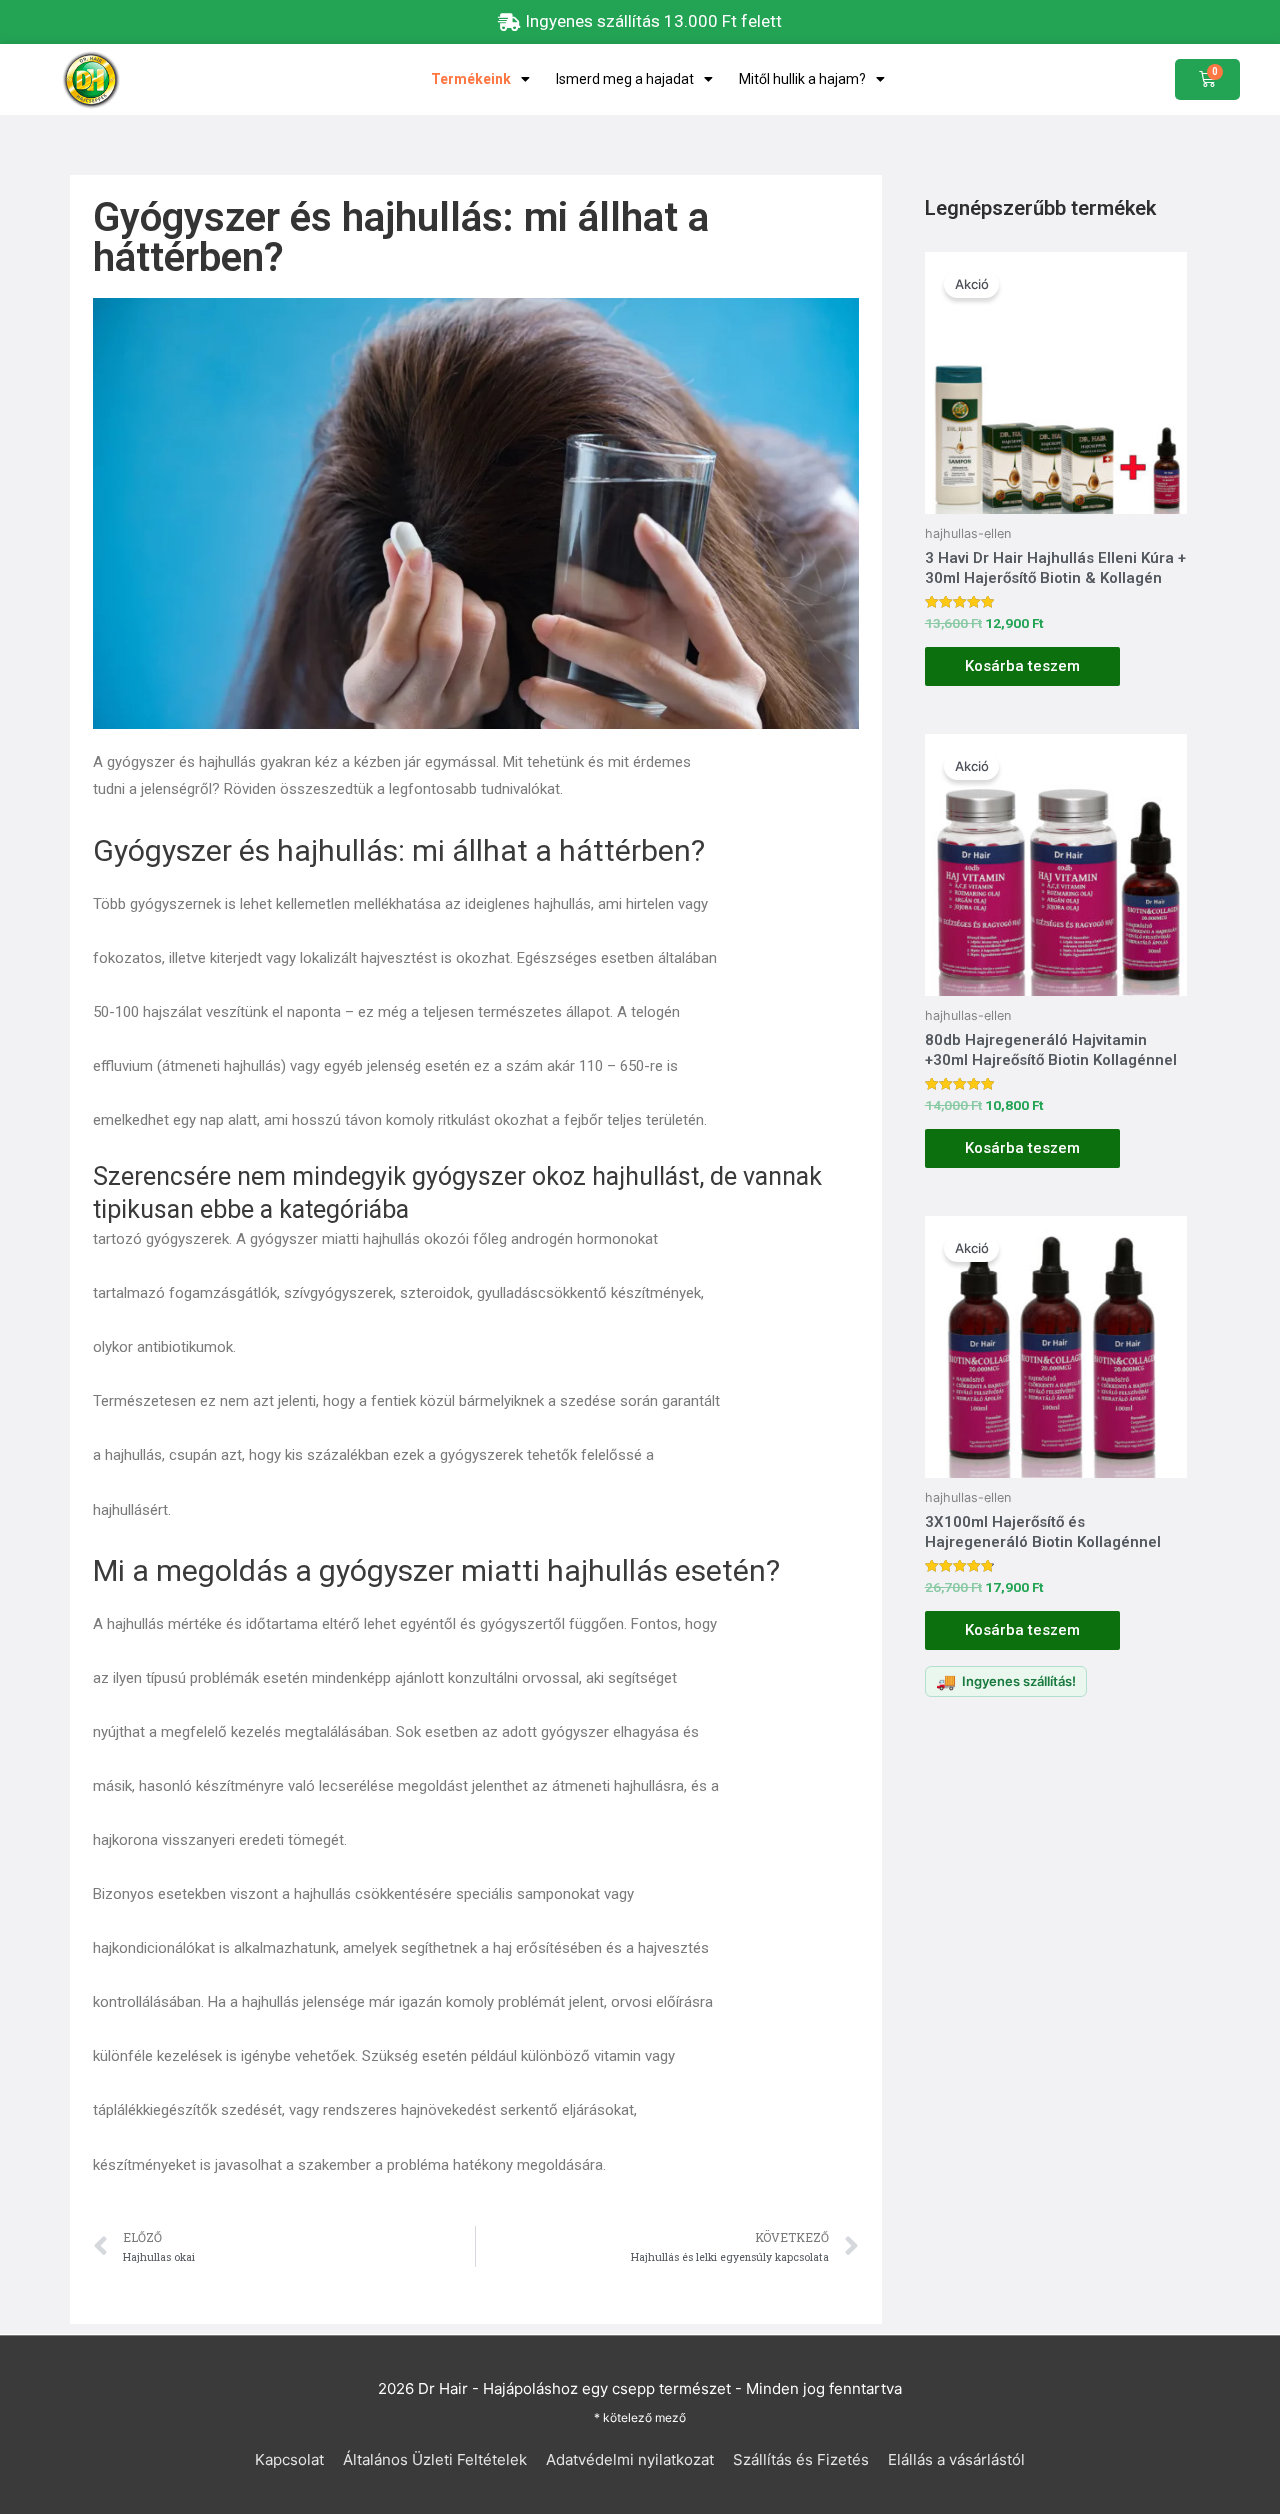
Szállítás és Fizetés (801, 2459)
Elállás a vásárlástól (956, 2459)
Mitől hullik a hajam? (802, 79)
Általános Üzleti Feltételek (435, 2459)
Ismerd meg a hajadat (625, 79)
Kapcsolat (289, 2459)
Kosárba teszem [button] (1022, 666)
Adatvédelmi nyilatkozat (630, 2459)
